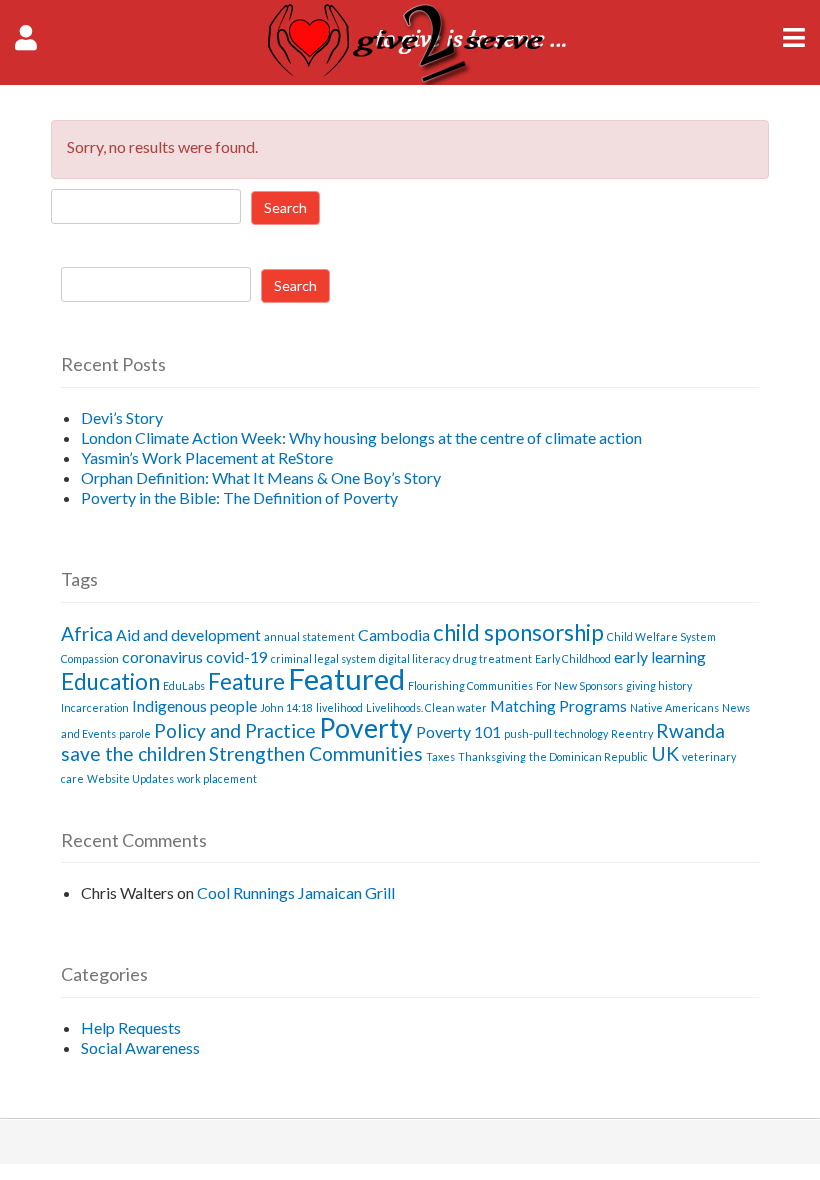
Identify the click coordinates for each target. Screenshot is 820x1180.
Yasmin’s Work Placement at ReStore (207, 457)
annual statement (309, 636)
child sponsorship (518, 632)
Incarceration (95, 707)
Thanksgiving (492, 756)
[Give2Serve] (410, 78)
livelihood (339, 707)
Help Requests (131, 1027)
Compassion (90, 658)
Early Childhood (573, 658)
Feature (246, 681)
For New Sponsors (579, 685)
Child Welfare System (661, 636)
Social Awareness (140, 1047)
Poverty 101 (458, 731)
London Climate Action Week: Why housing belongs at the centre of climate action (361, 437)
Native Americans (674, 707)
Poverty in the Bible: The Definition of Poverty (239, 497)
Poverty (366, 728)
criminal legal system (323, 658)
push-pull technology (556, 733)
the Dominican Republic (588, 756)
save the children (133, 753)
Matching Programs (558, 705)
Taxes (440, 756)
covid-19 (237, 656)
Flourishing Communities (470, 685)
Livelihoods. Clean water (426, 707)
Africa (87, 633)
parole (135, 733)
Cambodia (394, 634)
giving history (659, 685)
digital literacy (414, 658)
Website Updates (130, 778)
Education (110, 681)
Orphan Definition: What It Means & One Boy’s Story (261, 477)
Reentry (632, 733)
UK (665, 753)
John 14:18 (286, 707)
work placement (217, 778)
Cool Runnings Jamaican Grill (296, 892)
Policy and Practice (235, 730)
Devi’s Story (122, 417)
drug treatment (492, 658)
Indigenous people (194, 705)
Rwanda (690, 730)
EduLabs (184, 685)
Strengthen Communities (316, 753)
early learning (660, 656)
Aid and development (188, 634)
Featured (346, 678)
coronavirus (162, 656)
